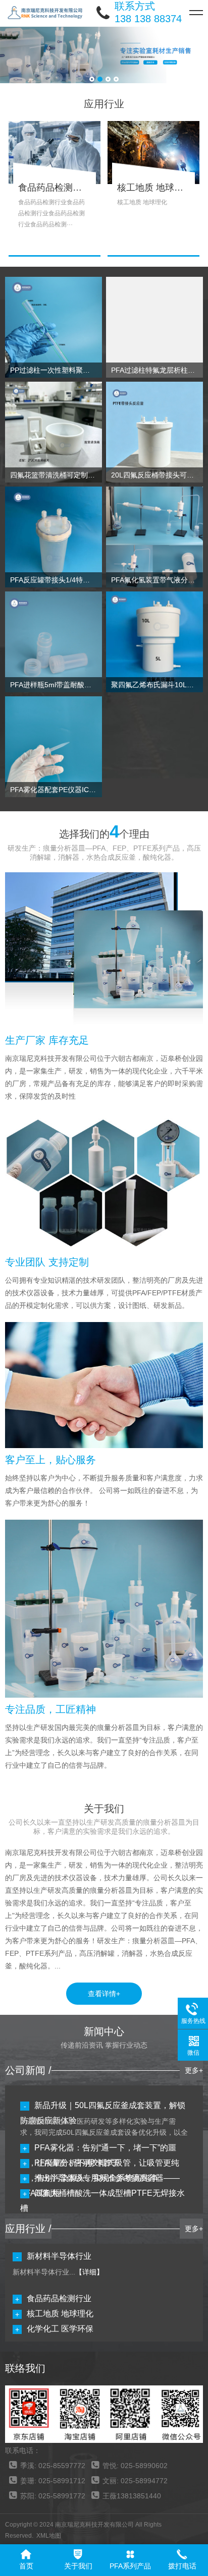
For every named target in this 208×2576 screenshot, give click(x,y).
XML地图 (49, 2536)
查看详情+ (104, 1994)
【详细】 (89, 2272)
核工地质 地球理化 (60, 2314)
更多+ (194, 2070)
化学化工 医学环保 (60, 2329)
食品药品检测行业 (59, 2298)
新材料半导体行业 (59, 2256)
